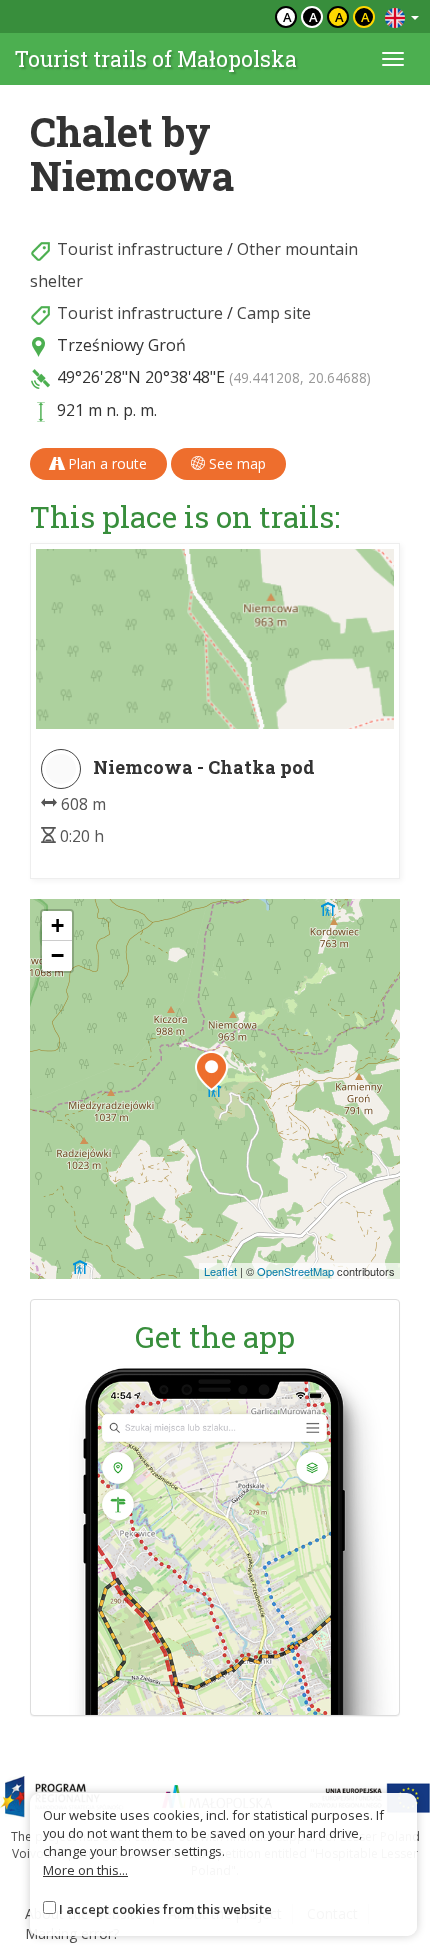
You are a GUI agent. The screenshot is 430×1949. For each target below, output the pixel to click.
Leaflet (220, 1271)
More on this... (85, 1870)
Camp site (274, 313)
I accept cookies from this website (165, 1909)
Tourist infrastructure (140, 249)
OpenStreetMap (295, 1271)
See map (235, 463)
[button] (211, 1071)
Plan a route (105, 463)
